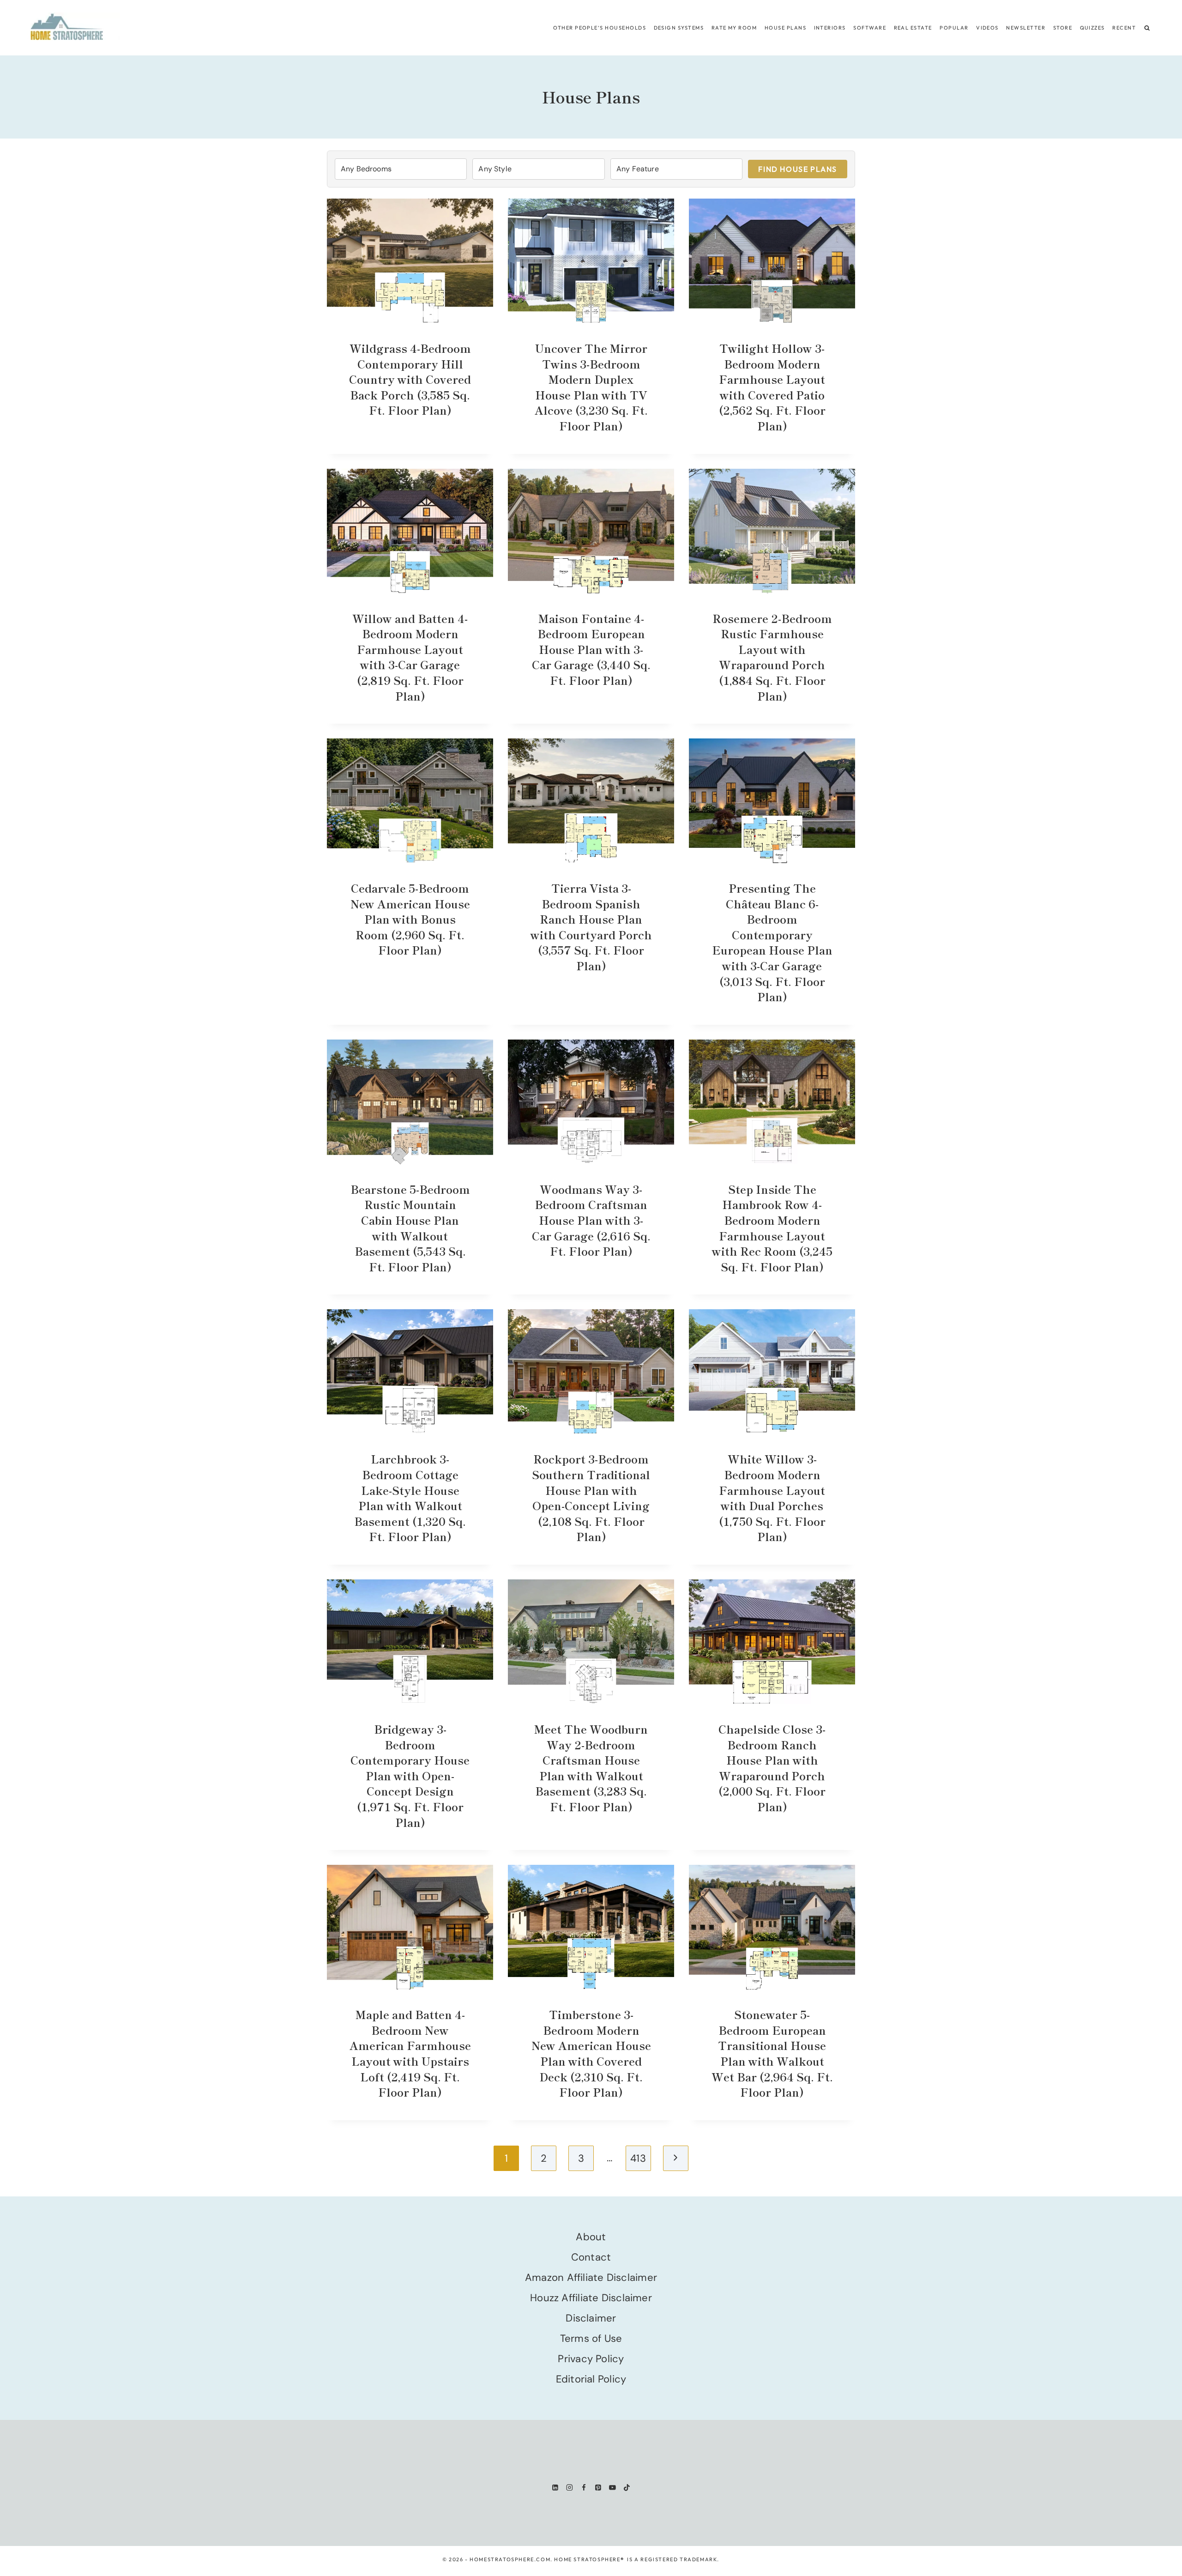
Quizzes (1092, 28)
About (591, 2237)
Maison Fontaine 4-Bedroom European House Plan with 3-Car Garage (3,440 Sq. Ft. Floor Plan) (591, 649)
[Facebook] (584, 2488)
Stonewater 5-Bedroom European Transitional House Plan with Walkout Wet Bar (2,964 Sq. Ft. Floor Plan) (772, 2053)
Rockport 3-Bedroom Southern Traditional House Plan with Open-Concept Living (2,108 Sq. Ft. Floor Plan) (591, 1497)
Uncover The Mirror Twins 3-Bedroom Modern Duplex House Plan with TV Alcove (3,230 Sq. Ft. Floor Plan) (591, 387)
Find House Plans (798, 169)
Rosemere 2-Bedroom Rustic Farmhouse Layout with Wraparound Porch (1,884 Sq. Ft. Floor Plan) (772, 657)
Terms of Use (591, 2338)
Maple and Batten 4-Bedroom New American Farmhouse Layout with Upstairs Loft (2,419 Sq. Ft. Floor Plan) (410, 2053)
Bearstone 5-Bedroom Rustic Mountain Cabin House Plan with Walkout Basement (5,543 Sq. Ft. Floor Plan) (410, 1228)
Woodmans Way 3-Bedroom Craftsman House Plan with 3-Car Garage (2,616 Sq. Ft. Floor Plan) (591, 1220)
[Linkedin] (555, 2488)
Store (1063, 28)
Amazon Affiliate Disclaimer (591, 2277)
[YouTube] (612, 2488)
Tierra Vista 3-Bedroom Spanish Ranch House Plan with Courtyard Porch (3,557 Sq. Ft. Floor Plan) (591, 927)
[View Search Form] (1147, 28)
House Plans (785, 28)
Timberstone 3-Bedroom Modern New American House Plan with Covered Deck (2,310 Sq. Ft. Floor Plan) (591, 2053)
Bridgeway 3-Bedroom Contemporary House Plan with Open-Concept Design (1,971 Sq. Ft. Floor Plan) (410, 1775)
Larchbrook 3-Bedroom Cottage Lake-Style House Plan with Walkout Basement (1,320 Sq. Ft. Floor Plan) (410, 1497)
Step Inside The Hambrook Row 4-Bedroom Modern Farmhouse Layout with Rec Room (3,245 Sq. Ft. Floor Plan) (772, 1228)
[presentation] (410, 261)
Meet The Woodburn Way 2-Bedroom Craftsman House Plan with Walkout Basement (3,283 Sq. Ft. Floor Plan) (591, 1768)
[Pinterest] (598, 2488)
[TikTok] (627, 2488)
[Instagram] (570, 2488)
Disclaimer (591, 2318)
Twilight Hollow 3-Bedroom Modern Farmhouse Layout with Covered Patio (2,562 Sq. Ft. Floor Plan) (772, 387)
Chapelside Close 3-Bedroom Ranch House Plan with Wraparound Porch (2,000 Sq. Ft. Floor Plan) (772, 1768)
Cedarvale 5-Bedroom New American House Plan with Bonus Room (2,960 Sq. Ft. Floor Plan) (410, 919)
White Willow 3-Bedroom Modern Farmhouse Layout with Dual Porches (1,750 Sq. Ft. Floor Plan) (772, 1497)
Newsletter (1026, 28)
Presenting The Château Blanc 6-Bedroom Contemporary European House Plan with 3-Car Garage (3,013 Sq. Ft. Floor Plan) (772, 942)
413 (638, 2158)
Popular (954, 28)
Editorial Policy (591, 2379)
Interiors (830, 28)
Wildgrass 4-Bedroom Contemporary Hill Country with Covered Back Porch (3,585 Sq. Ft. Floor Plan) (410, 379)
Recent (1124, 28)
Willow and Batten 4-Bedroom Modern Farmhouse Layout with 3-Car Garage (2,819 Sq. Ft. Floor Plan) (410, 657)
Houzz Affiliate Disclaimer (591, 2298)
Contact (591, 2257)
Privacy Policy (591, 2359)
